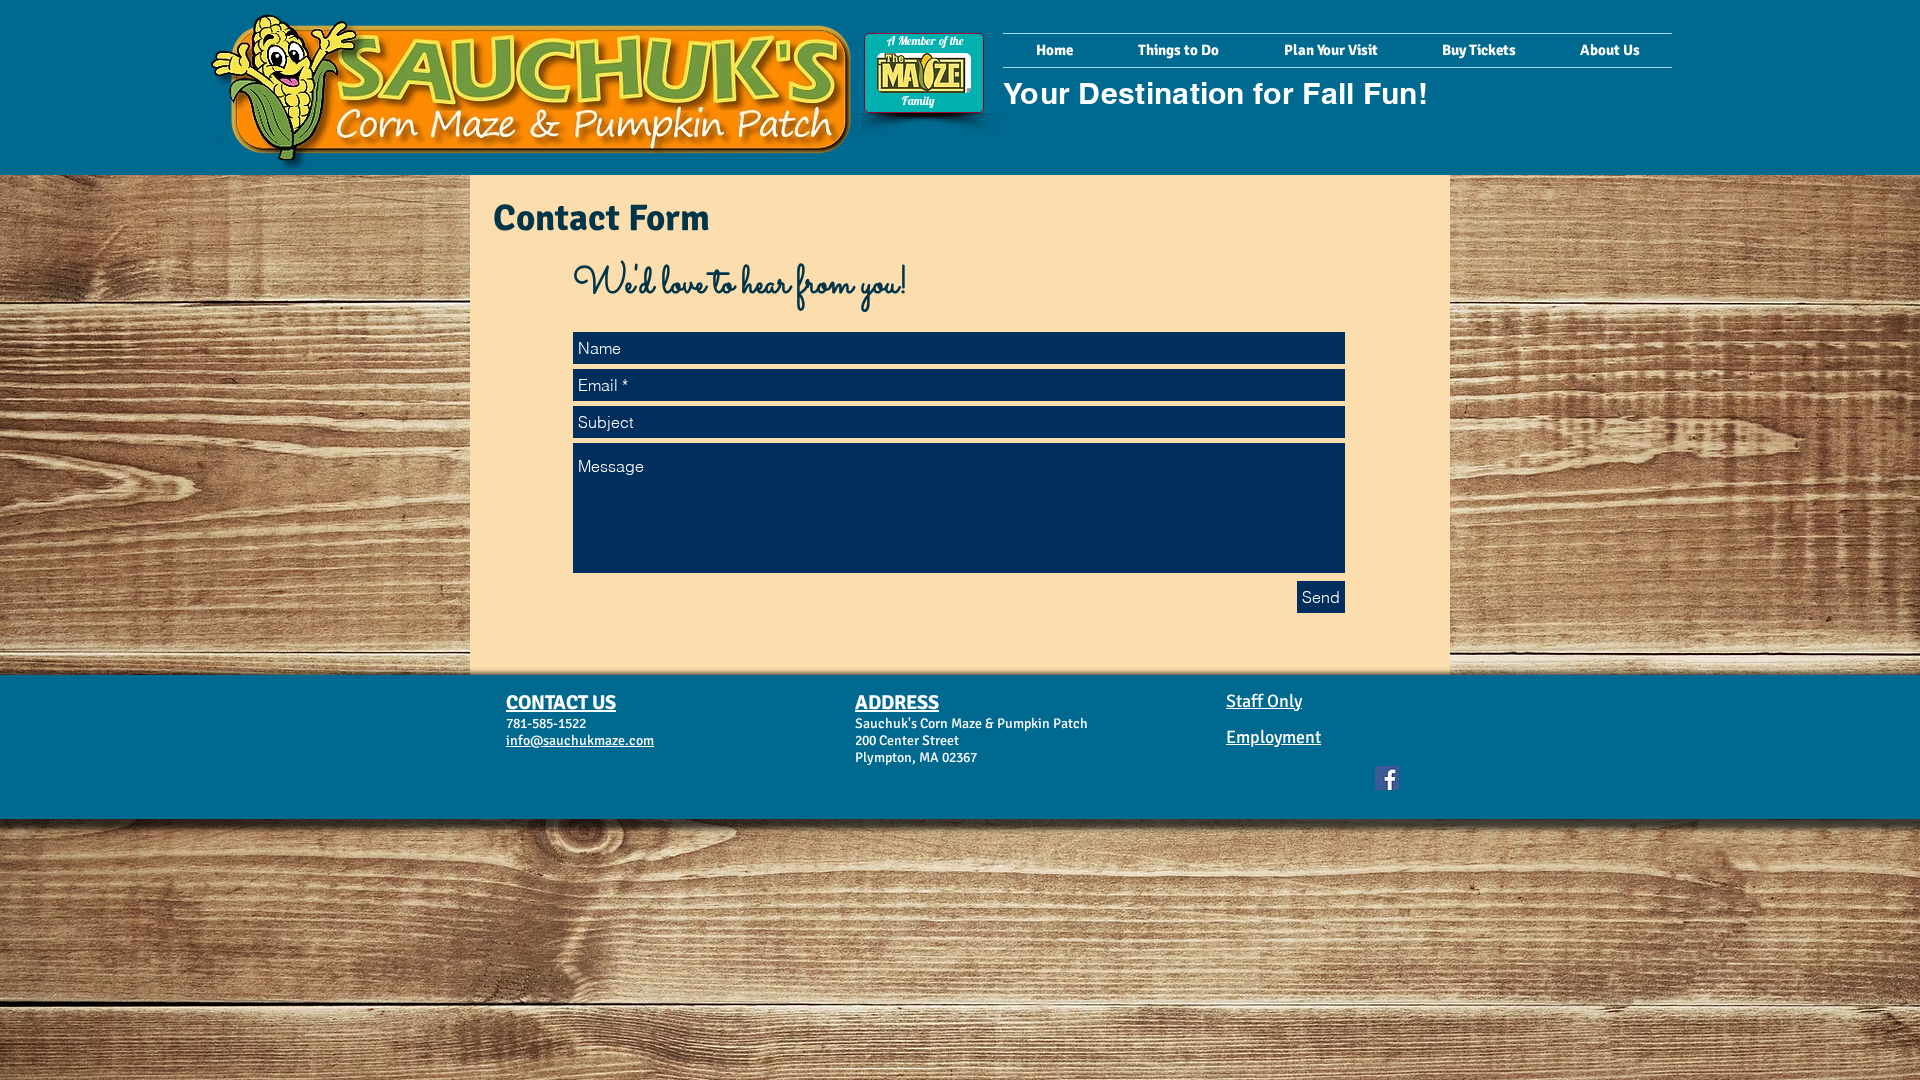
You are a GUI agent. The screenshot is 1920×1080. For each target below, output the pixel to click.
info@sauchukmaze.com (580, 740)
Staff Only (1264, 701)
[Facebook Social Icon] (1387, 778)
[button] (1178, 50)
